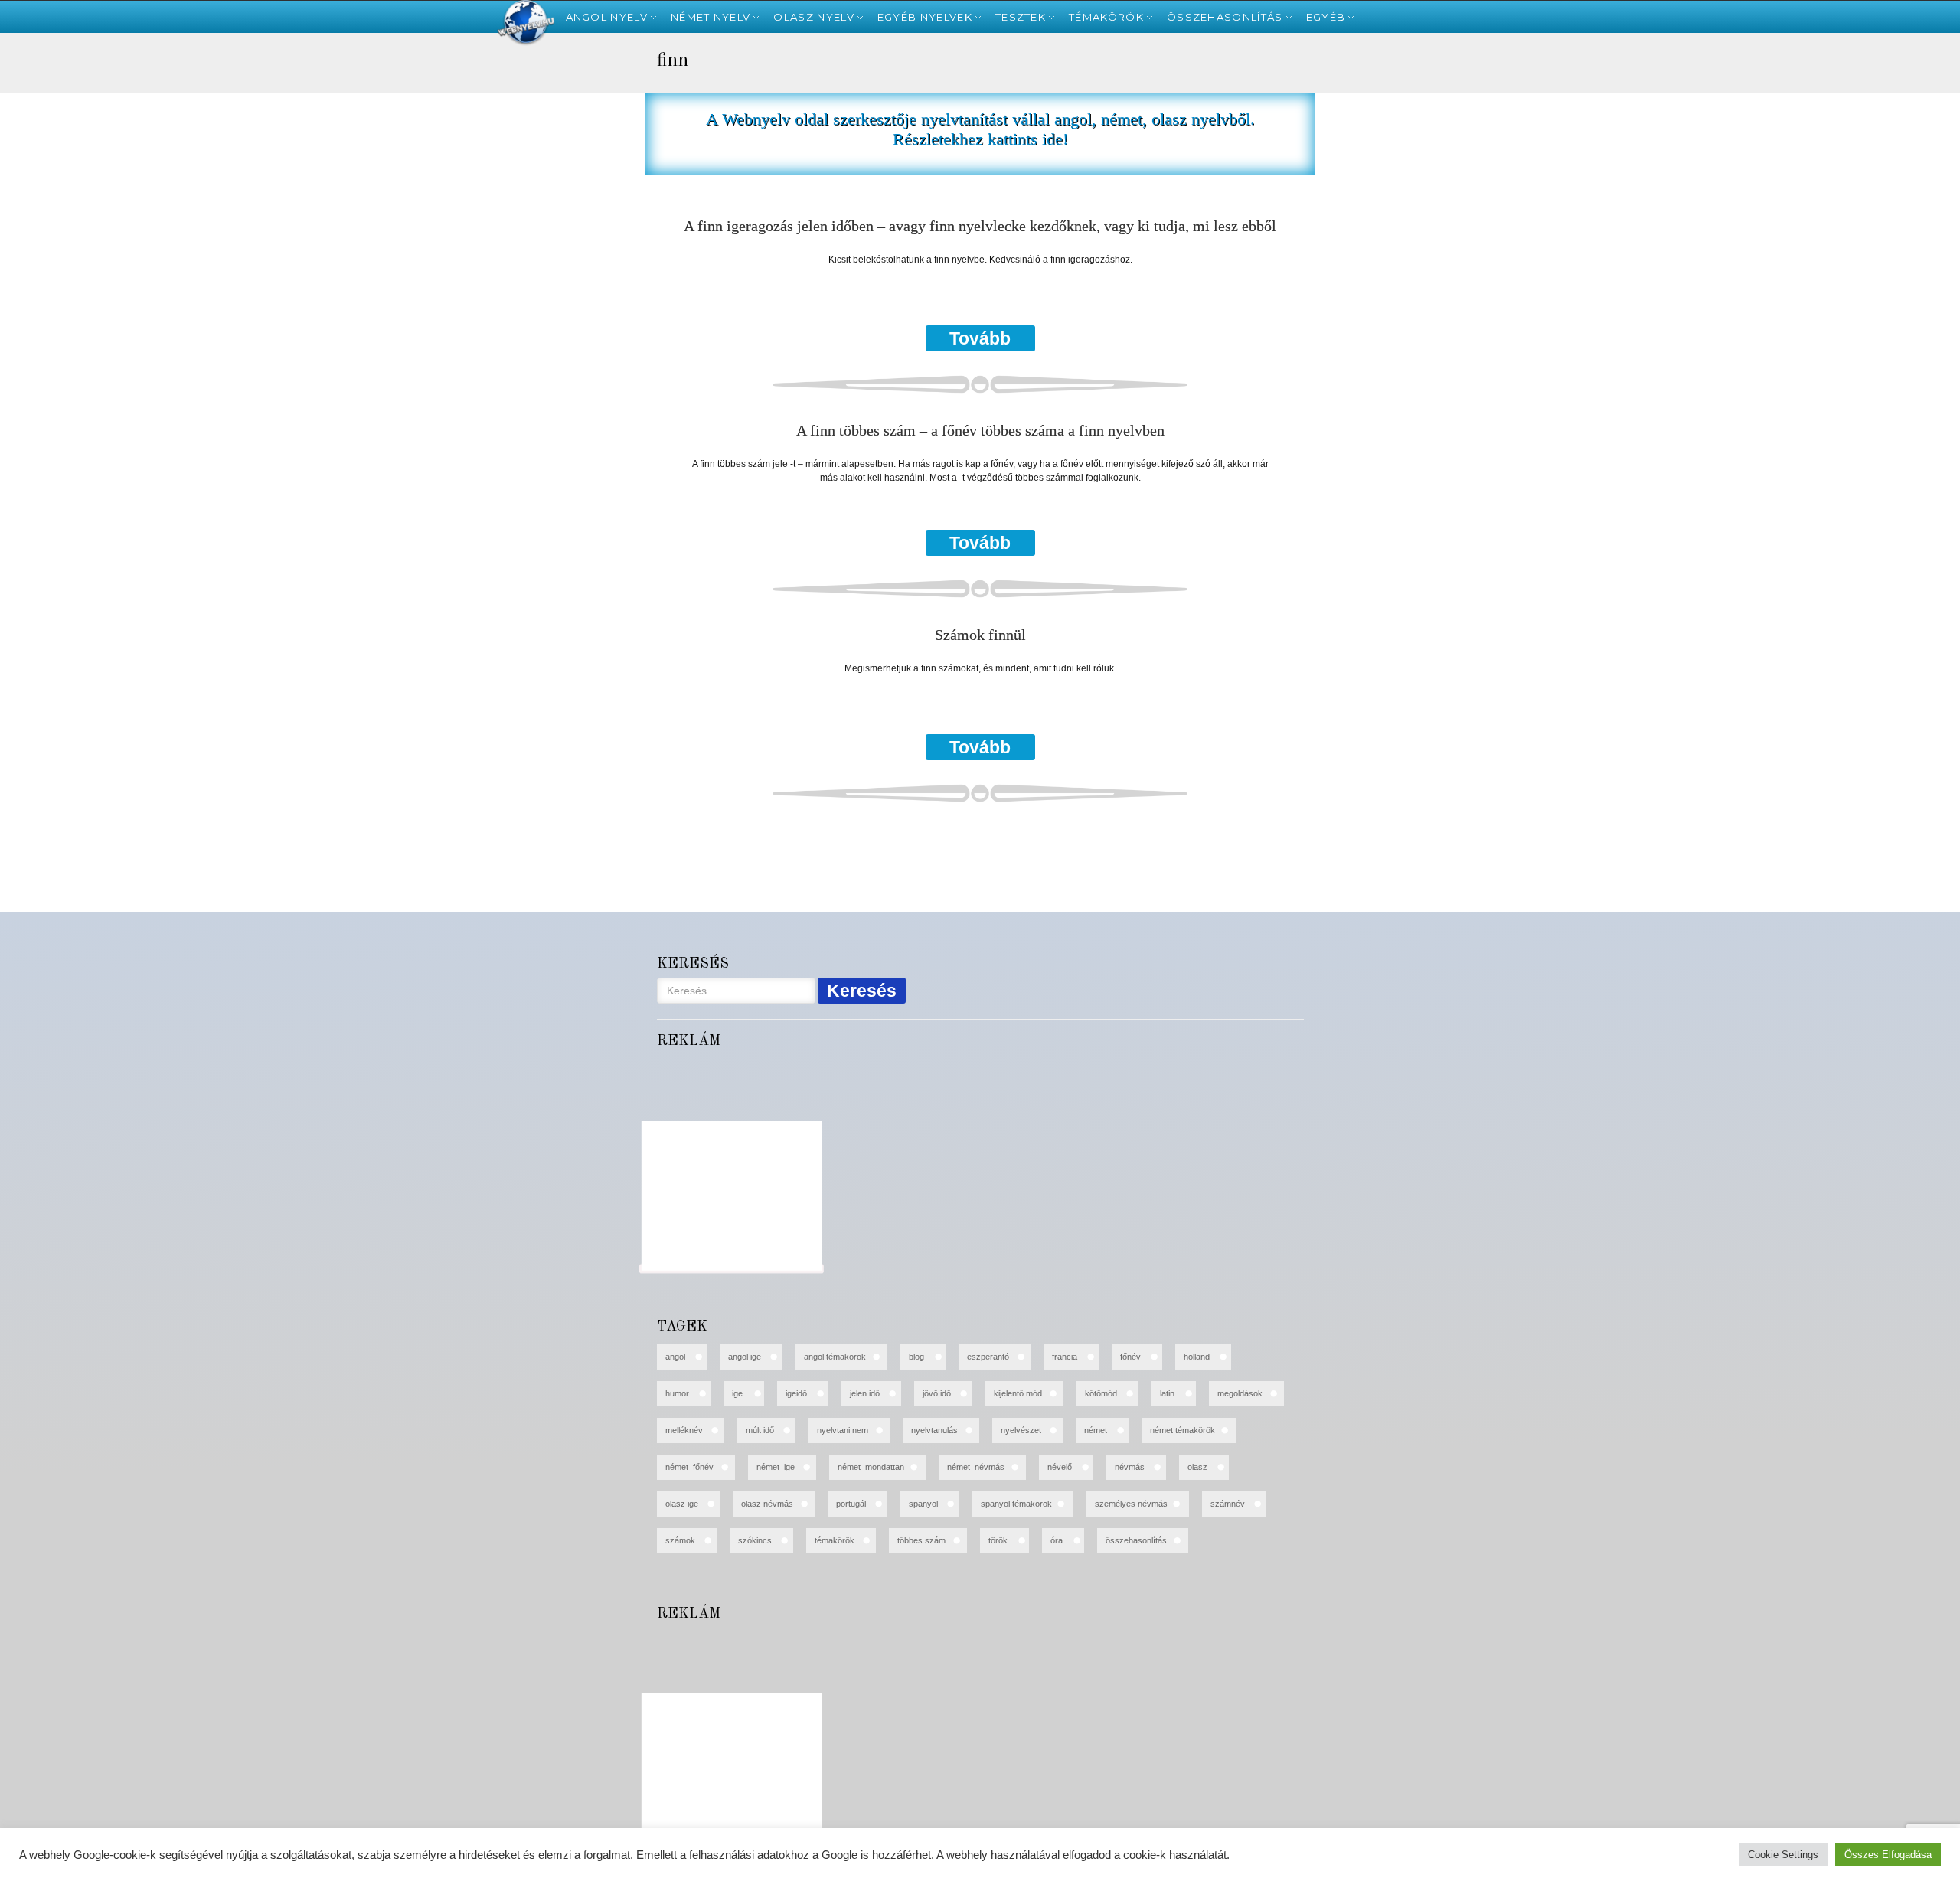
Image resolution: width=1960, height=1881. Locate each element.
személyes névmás (1131, 1504)
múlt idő (760, 1430)
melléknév (684, 1430)
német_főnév (689, 1467)
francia (1065, 1357)
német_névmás (976, 1467)
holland (1197, 1357)
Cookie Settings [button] (1783, 1855)
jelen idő (865, 1393)
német (1096, 1430)
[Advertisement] (80, 291)
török (998, 1540)
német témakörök (1183, 1430)
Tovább (980, 338)
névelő (1060, 1467)
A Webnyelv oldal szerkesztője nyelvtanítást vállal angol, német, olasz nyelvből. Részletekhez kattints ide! (980, 129)
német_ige (776, 1467)
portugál (851, 1504)
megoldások (1240, 1393)
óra (1057, 1540)
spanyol (923, 1504)
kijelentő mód (1018, 1393)
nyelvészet (1021, 1430)
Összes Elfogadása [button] (1888, 1855)
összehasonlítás (1136, 1540)
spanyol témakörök (1016, 1504)
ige (737, 1393)
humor (677, 1393)
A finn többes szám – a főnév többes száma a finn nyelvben (980, 431)
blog (916, 1357)
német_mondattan (871, 1467)
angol (675, 1357)
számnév (1228, 1504)
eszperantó (988, 1357)
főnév (1130, 1357)
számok (680, 1540)
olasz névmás (767, 1504)
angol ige (745, 1357)
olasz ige (682, 1504)
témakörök (835, 1540)
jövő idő (937, 1393)
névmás (1130, 1467)
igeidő (796, 1393)
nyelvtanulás (934, 1430)
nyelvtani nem (843, 1430)
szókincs (755, 1540)
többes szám (921, 1540)
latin (1167, 1393)
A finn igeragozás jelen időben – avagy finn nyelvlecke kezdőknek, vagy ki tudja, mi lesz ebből (980, 226)
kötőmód (1101, 1393)
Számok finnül (980, 635)
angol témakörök (835, 1357)
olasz (1197, 1467)
